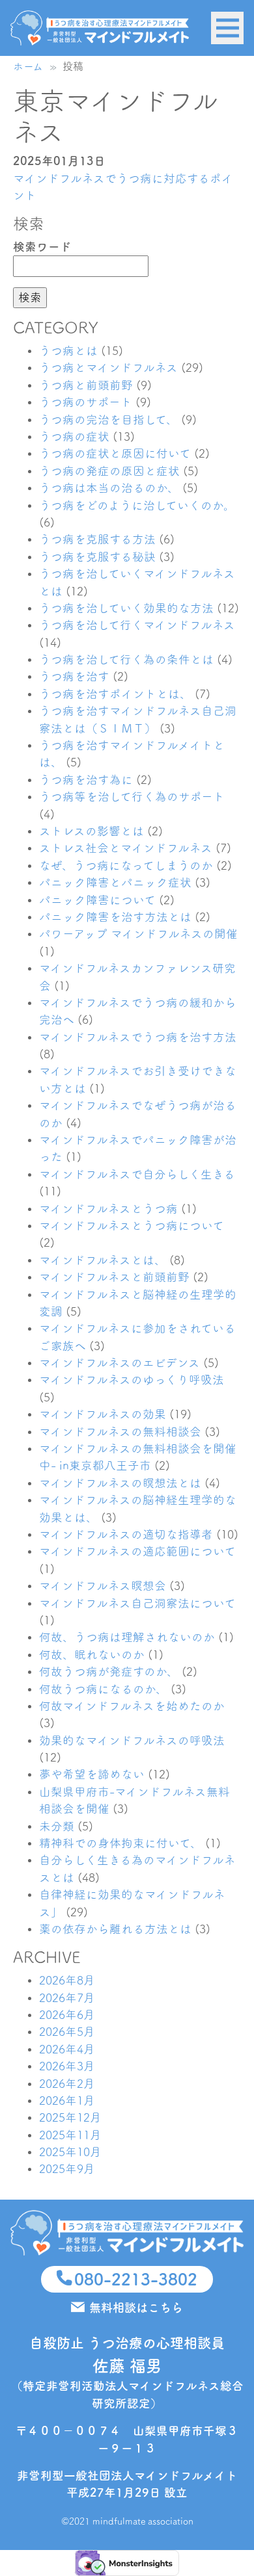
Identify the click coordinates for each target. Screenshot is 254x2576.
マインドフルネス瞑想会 (103, 1586)
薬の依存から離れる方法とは (115, 1929)
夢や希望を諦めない (92, 1774)
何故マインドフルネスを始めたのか (132, 1706)
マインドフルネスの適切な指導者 (126, 1534)
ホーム (28, 66)
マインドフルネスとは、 (103, 1260)
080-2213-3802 (136, 2279)
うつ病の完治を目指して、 (108, 420)
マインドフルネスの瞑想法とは (120, 1483)
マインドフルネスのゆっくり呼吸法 (132, 1380)
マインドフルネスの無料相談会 (120, 1432)
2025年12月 (70, 2117)
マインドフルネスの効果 (103, 1414)
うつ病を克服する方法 (97, 539)
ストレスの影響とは (92, 831)
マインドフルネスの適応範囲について (137, 1551)
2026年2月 (67, 2084)
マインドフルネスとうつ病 (108, 1209)
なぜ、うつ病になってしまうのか (126, 865)
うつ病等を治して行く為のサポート (132, 797)
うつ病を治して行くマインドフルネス (137, 625)
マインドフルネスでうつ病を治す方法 (138, 1037)
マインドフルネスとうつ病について (132, 1226)
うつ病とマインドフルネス (108, 368)
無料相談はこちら (136, 2308)
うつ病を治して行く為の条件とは (126, 659)
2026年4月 (67, 2049)
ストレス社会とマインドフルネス (126, 848)
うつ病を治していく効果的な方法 (126, 608)
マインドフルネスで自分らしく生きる (137, 1174)
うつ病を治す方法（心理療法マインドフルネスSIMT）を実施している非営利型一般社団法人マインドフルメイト (100, 28)
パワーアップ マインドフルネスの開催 (138, 934)
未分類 (57, 1826)
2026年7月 (67, 1998)
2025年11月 (70, 2135)
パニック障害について (97, 900)
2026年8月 (67, 1980)
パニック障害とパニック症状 (115, 882)
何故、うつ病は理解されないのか (127, 1637)
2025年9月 (67, 2169)
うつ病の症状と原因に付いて (115, 453)
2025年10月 (70, 2152)
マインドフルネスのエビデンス (120, 1363)
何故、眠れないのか (92, 1655)
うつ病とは (68, 351)
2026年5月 (67, 2032)
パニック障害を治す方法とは (115, 917)
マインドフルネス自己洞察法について (137, 1603)
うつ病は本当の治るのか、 (109, 488)
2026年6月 (67, 2015)
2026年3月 (67, 2066)
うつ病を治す (74, 676)
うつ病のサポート (86, 402)
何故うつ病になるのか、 (103, 1689)
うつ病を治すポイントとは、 (115, 694)
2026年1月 (67, 2101)
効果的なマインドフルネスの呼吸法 (132, 1740)
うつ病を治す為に (86, 780)
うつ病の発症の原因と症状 (109, 471)
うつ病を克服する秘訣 (97, 557)
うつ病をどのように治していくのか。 (137, 505)
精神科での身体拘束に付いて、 (120, 1843)
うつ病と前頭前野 (86, 385)
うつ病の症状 (74, 436)
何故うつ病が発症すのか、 (109, 1672)
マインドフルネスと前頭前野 (114, 1277)
